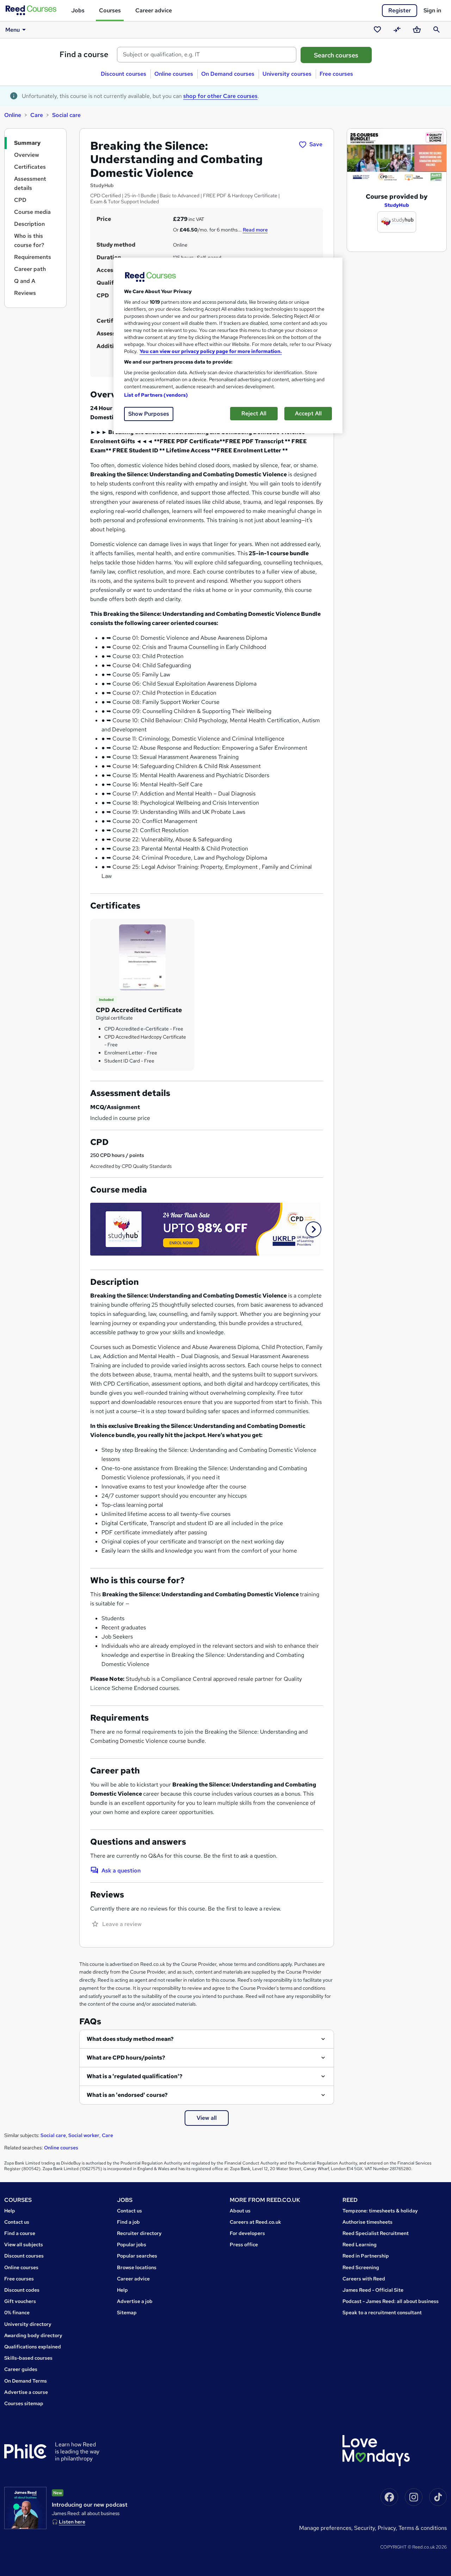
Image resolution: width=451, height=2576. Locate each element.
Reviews (25, 293)
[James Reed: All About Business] (25, 2508)
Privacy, (388, 2528)
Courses (110, 10)
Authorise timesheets (367, 2222)
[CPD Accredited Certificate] (142, 957)
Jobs (78, 10)
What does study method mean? (130, 2039)
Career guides (21, 2369)
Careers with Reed (364, 2279)
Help (10, 2211)
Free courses (336, 74)
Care (37, 115)
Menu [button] (13, 30)
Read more (255, 230)
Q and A (25, 281)
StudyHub (397, 205)
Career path (30, 269)
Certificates (30, 167)
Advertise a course (26, 2392)
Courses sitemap (24, 2403)
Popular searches (137, 2256)
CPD (20, 200)
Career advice (154, 10)
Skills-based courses (28, 2358)
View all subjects (24, 2244)
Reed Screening (361, 2267)
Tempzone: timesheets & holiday (380, 2211)
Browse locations (137, 2267)
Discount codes (22, 2290)
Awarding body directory (33, 2335)
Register (400, 10)
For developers (247, 2233)
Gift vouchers (20, 2301)
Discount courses (123, 74)
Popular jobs (132, 2244)
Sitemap (127, 2312)
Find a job (128, 2222)
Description (29, 224)
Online (13, 115)
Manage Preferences (325, 2528)
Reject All (254, 413)
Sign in (432, 10)
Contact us (17, 2222)
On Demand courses (228, 74)
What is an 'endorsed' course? (127, 2095)
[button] (313, 1229)
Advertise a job (135, 2301)
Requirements (33, 257)
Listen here (72, 2522)
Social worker (84, 2135)
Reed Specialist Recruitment (376, 2233)
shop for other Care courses (220, 96)
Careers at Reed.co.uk (255, 2222)
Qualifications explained (33, 2347)
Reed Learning (360, 2244)
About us (240, 2211)
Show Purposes (149, 414)
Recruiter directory (139, 2233)
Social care (66, 115)
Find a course (84, 54)
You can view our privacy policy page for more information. (211, 351)
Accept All (308, 413)
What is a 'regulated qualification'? (135, 2076)
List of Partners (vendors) (156, 395)
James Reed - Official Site (373, 2290)
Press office (244, 2244)
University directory (28, 2324)
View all (207, 2118)
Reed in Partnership (366, 2256)
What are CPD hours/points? (126, 2058)
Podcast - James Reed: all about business (391, 2301)
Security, (366, 2528)
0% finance (17, 2312)
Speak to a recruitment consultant (382, 2312)
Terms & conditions (423, 2528)
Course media (32, 212)
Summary (27, 143)
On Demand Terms (26, 2381)
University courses (287, 74)
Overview (27, 155)
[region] (228, 345)
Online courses (174, 74)
